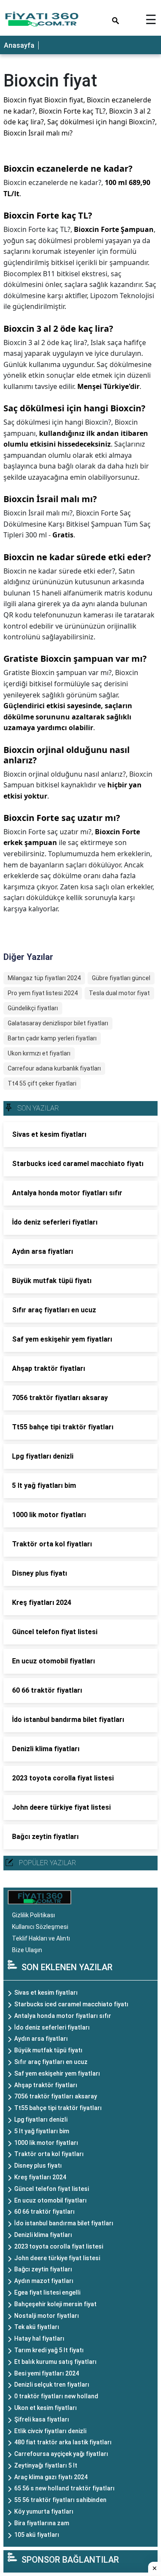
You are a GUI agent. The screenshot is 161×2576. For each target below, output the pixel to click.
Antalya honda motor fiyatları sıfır (63, 2016)
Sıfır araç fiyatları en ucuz (51, 2062)
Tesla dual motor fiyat (119, 993)
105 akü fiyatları (37, 2535)
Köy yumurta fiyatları (44, 2511)
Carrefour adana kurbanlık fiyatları (54, 1068)
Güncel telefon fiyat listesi (52, 2189)
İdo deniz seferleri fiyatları (52, 2027)
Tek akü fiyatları (37, 2327)
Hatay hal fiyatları (39, 2338)
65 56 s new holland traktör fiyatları (64, 2488)
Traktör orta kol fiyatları (49, 2154)
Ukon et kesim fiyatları (46, 2408)
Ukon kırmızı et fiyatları (39, 1053)
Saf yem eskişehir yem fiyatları (57, 2073)
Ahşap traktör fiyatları (46, 2085)
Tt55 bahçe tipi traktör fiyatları (58, 2108)
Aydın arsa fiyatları (41, 2039)
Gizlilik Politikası (33, 1915)
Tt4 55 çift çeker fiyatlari (42, 1083)
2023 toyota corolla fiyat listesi (59, 2246)
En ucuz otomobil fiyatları (50, 2200)
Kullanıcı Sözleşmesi (40, 1927)
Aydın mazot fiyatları (44, 2281)
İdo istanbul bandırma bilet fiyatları (64, 2223)
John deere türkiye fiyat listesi (57, 2258)
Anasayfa (19, 45)
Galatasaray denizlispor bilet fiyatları (58, 1023)
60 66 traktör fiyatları (44, 2212)
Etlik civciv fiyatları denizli (50, 2431)
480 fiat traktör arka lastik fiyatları (63, 2442)
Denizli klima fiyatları (43, 2235)
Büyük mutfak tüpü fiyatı (48, 2050)
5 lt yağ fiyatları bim (42, 2131)
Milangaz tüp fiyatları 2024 (44, 978)
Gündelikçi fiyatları (33, 1008)
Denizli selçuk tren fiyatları (52, 2385)
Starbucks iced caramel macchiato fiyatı (71, 2004)
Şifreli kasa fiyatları (42, 2419)
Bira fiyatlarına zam (42, 2523)
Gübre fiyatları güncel (121, 978)
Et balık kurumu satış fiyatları (55, 2362)
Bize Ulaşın (27, 1950)
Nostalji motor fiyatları (47, 2316)
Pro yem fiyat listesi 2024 (43, 993)
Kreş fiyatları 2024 (40, 2177)
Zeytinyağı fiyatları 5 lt (46, 2465)
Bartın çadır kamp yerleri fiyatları (52, 1038)
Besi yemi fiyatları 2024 (47, 2373)
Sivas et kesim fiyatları (46, 1993)
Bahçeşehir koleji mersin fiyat (55, 2304)
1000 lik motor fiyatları (46, 2143)
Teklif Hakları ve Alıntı (41, 1938)
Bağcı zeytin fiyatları (43, 2269)
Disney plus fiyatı (38, 2166)
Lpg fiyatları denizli (41, 2119)
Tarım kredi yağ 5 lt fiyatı (49, 2350)
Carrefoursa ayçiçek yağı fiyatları (61, 2454)
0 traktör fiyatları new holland (56, 2396)
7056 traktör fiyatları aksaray (56, 2096)
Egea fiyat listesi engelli (47, 2292)
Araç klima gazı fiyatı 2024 (51, 2477)
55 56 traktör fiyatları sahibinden (60, 2500)
